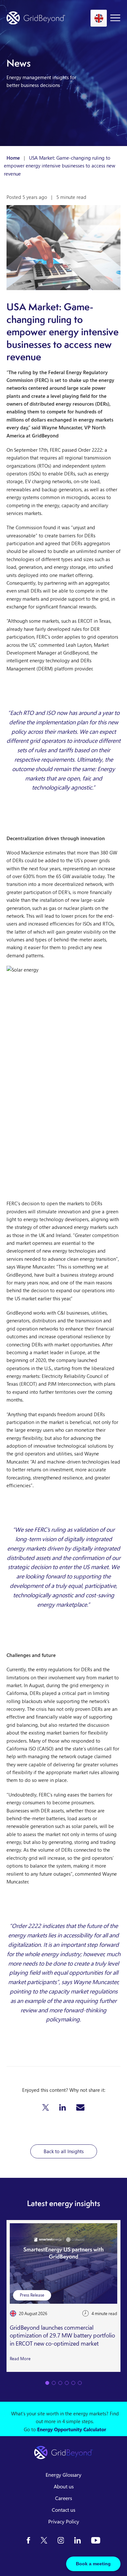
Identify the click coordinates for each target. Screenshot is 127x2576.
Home (13, 158)
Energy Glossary (63, 2475)
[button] (46, 2107)
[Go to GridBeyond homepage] (36, 18)
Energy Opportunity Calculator (72, 2429)
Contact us (63, 2510)
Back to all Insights (64, 2151)
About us (64, 2486)
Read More (20, 2359)
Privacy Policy (64, 2521)
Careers (63, 2498)
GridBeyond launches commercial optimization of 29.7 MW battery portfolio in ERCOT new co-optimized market (62, 2336)
